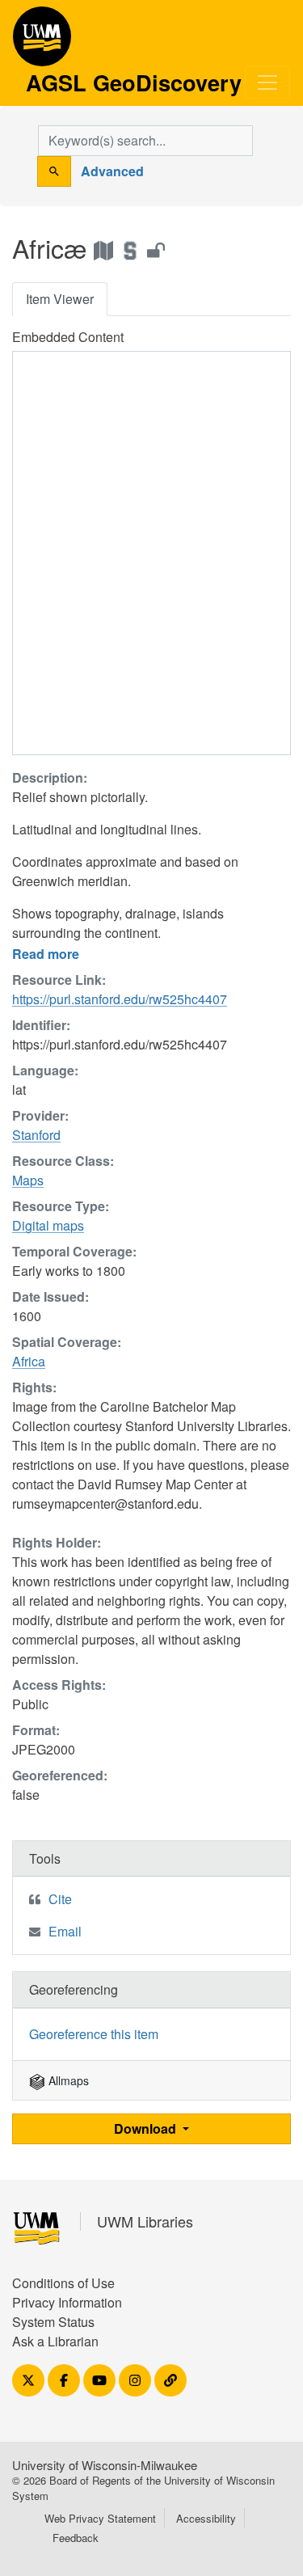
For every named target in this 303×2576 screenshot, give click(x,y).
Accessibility (206, 2518)
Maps (28, 1180)
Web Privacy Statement (100, 2518)
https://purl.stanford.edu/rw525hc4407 (120, 999)
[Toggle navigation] (267, 82)
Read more (46, 954)
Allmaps (67, 2080)
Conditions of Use (63, 2283)
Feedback (76, 2538)
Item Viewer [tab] (60, 299)
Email (65, 1931)
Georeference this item (94, 2034)
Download (147, 2128)
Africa (29, 1361)
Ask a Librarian (55, 2341)
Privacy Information (67, 2302)
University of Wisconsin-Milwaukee (105, 2465)
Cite (60, 1899)
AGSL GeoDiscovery (42, 42)
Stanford (36, 1135)
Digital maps (48, 1225)
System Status (53, 2322)
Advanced (112, 171)
